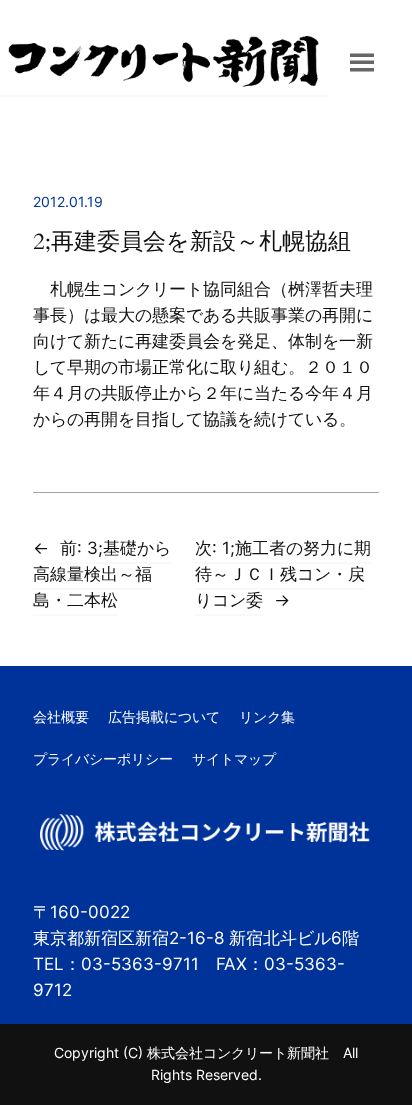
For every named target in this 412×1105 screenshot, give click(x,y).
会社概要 (61, 716)
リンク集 (267, 716)
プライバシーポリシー (103, 758)
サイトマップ (234, 758)
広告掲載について (164, 716)
